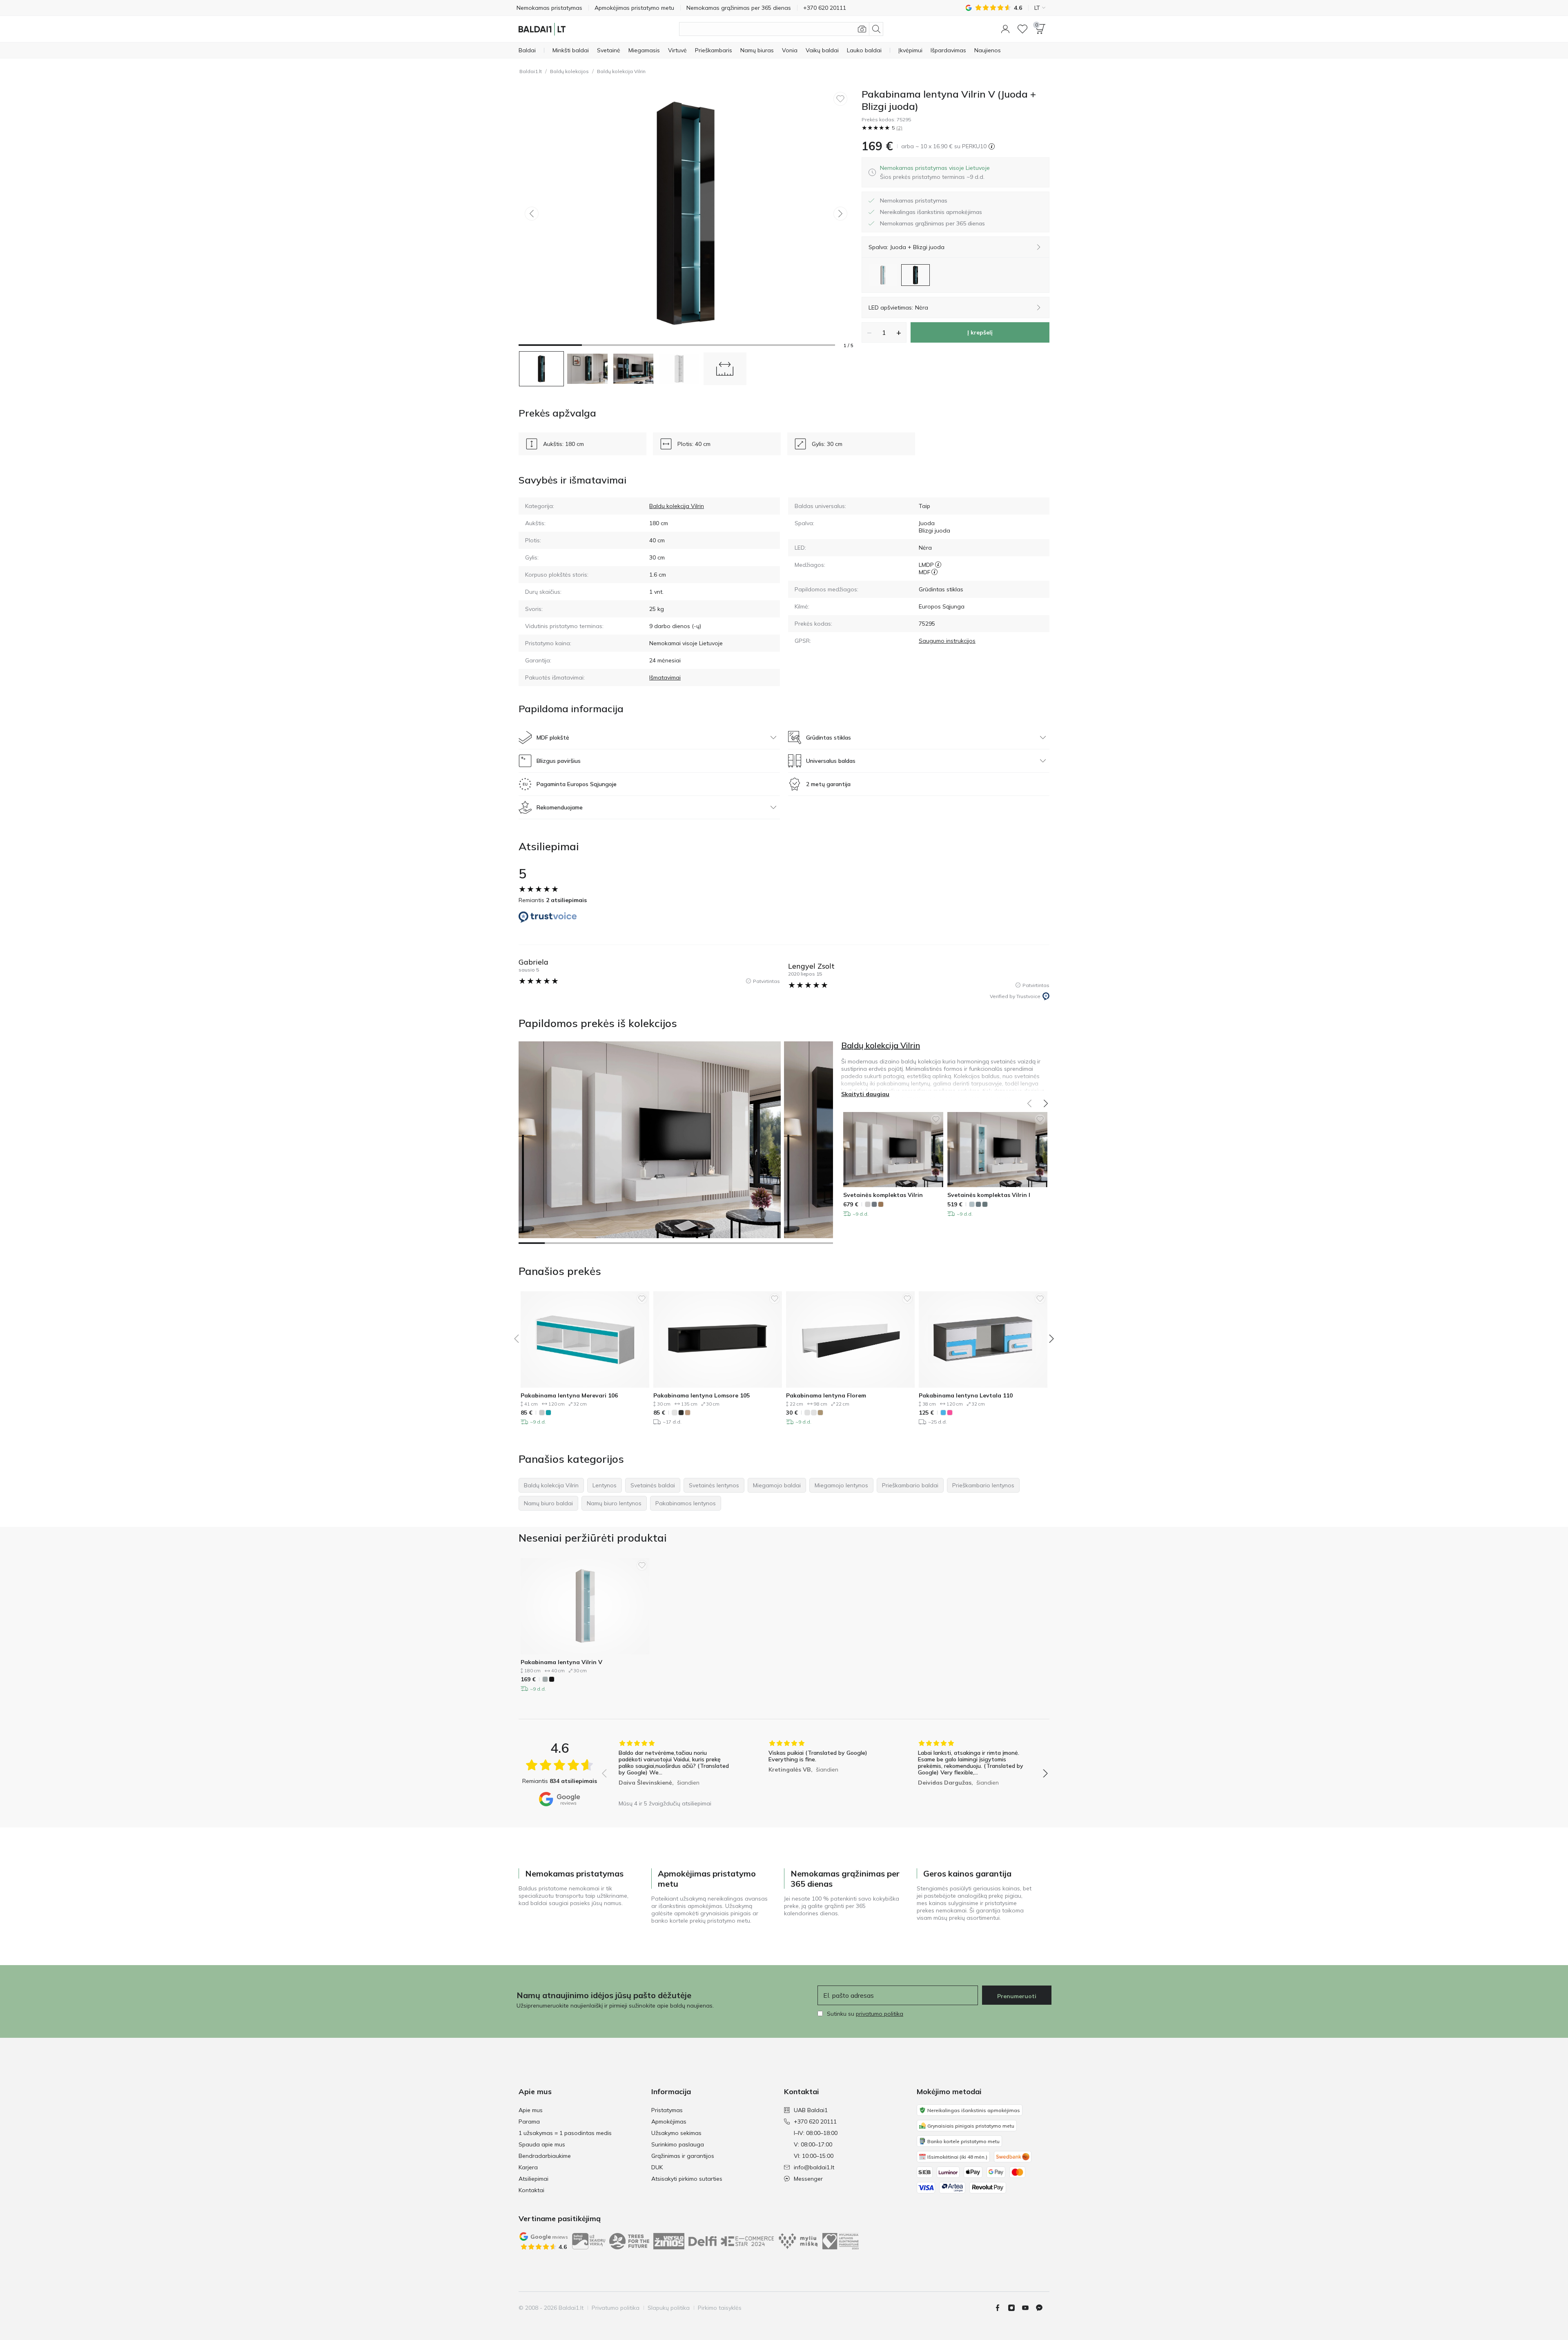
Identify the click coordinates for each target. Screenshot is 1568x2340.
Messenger (808, 2179)
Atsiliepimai (533, 2179)
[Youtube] (1029, 2308)
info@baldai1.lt (814, 2167)
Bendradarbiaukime (545, 2156)
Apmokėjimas (669, 2122)
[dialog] (935, 172)
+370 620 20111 (815, 2122)
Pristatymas (667, 2110)
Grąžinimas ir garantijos (683, 2156)
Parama (529, 2122)
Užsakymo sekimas (676, 2133)
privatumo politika (880, 2014)
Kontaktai (531, 2190)
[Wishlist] (1022, 29)
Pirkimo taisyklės (720, 2308)
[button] (1005, 29)
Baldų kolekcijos (569, 71)
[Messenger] (1042, 2308)
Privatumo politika (616, 2308)
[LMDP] (938, 565)
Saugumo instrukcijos (947, 641)
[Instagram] (1015, 2308)
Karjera (528, 2167)
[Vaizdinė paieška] (862, 29)
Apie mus (531, 2110)
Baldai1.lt (531, 71)
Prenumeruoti (1017, 1996)
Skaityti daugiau (865, 1094)
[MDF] (934, 572)
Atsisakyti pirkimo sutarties (687, 2179)
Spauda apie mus (542, 2144)
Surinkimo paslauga (678, 2144)
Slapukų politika (669, 2308)
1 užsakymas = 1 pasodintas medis (565, 2133)
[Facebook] (1001, 2308)
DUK (657, 2167)
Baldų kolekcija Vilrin (621, 71)
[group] (675, 1768)
